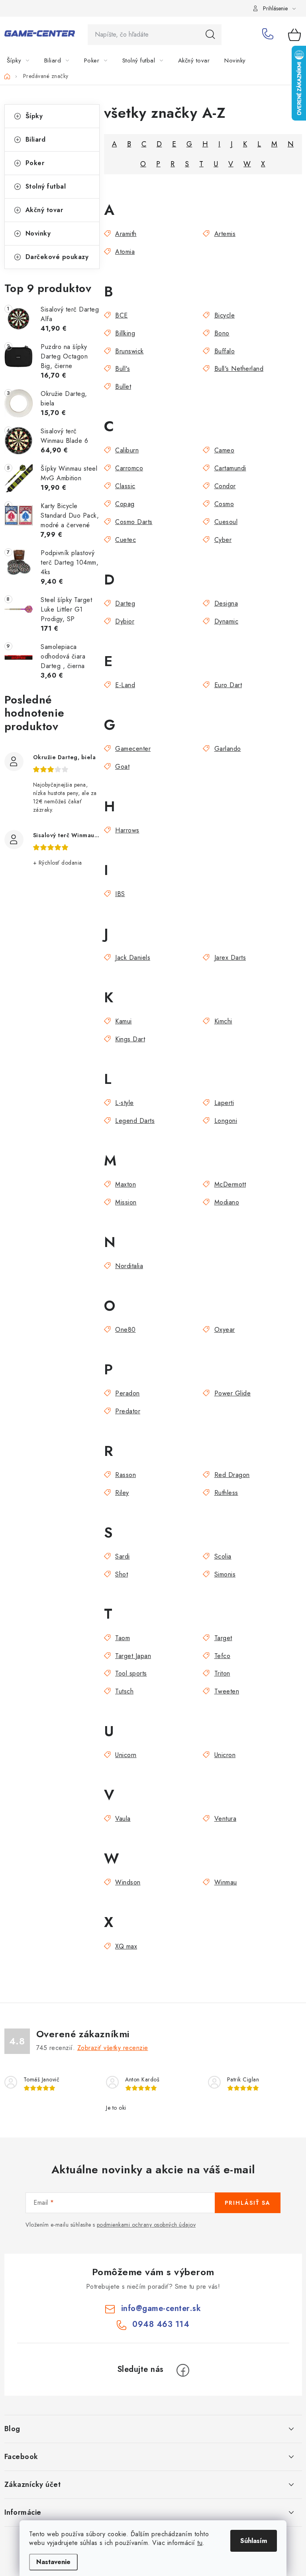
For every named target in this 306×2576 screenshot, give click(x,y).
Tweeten (227, 1691)
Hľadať (210, 35)
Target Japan (133, 1656)
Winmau (226, 1882)
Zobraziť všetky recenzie (113, 2048)
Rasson (126, 1475)
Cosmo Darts (134, 522)
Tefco (222, 1656)
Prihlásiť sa (248, 2203)
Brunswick (129, 351)
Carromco (129, 468)
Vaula (123, 1819)
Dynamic (226, 621)
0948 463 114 (269, 35)
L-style (125, 1103)
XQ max (126, 1946)
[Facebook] (183, 2370)
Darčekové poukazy (57, 257)
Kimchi (223, 1021)
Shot (122, 1574)
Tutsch (124, 1691)
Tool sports (131, 1673)
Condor (225, 486)
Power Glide (232, 1393)
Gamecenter (133, 749)
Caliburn (127, 450)
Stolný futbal (46, 186)
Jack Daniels (133, 958)
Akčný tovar (44, 210)
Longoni (226, 1121)
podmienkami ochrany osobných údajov (146, 2225)
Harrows (127, 830)
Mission (126, 1202)
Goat (122, 767)
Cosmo (224, 504)
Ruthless (226, 1493)
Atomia (125, 252)
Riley (122, 1493)
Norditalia (129, 1266)
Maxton (126, 1184)
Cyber (223, 540)
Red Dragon (232, 1475)
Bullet (123, 387)
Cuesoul (226, 522)
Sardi (123, 1556)
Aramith (126, 234)
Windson (128, 1882)
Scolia (223, 1556)
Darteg (125, 603)
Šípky (34, 116)
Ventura (225, 1819)
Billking (125, 333)
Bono (222, 333)
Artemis (225, 234)
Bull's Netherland (239, 369)
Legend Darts (135, 1121)
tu (200, 2543)
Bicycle (225, 315)
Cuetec (126, 540)
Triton (222, 1673)
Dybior (125, 621)
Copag (125, 504)
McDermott (230, 1184)
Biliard (36, 139)
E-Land (125, 685)
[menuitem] (23, 60)
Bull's (123, 369)
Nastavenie (53, 2562)
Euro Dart (228, 685)
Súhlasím (254, 2541)
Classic (125, 486)
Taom (123, 1638)
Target (223, 1638)
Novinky (38, 233)
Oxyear (225, 1330)
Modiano (227, 1202)
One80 (126, 1330)
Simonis (225, 1574)
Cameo (224, 450)
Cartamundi (230, 468)
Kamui (124, 1021)
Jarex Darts (230, 958)
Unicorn (126, 1755)
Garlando (228, 749)
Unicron (225, 1755)
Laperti (224, 1103)
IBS (120, 894)
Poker (35, 163)
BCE (122, 315)
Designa (226, 603)
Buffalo (225, 351)
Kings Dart (130, 1039)
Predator (128, 1411)
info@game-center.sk (161, 2308)
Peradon (127, 1393)
